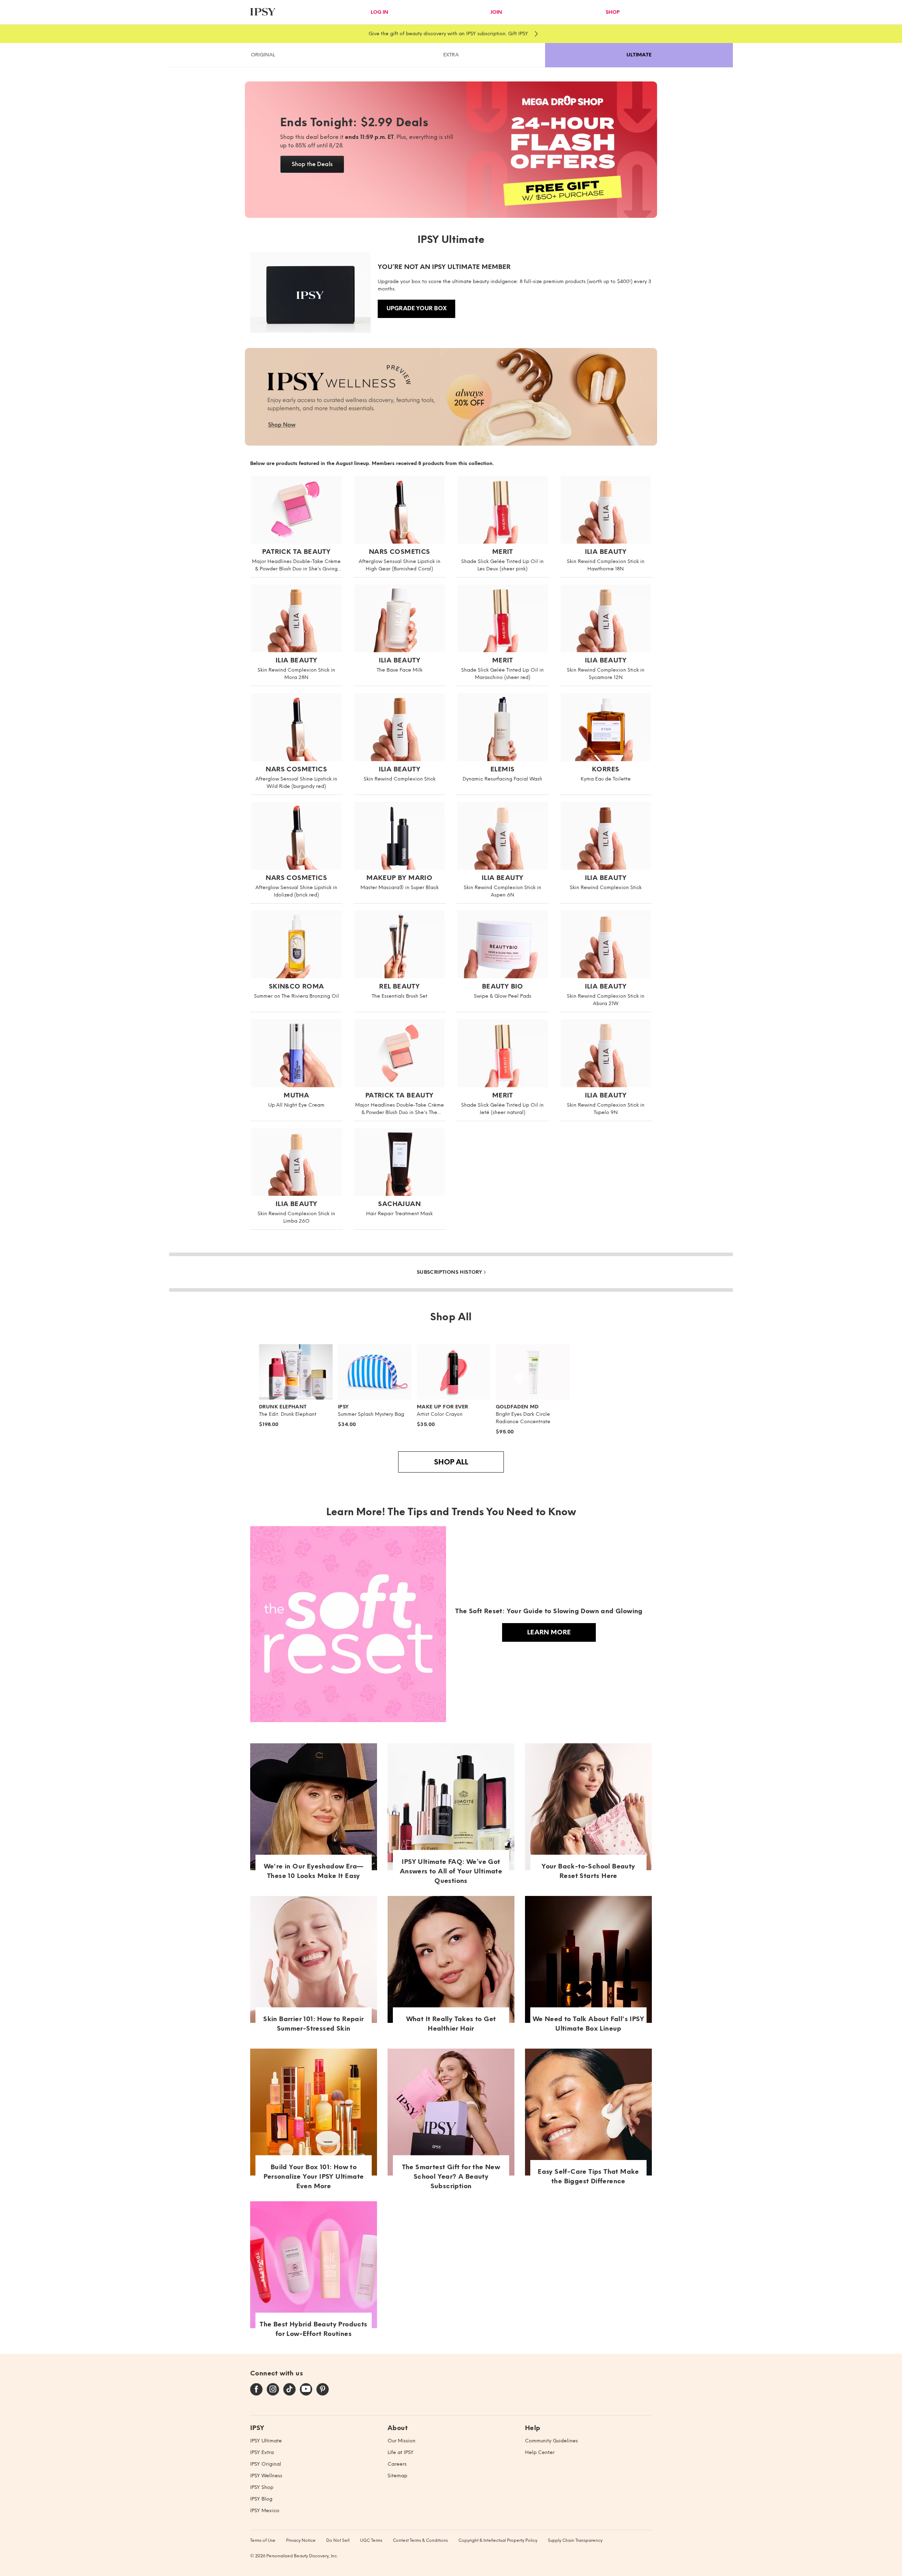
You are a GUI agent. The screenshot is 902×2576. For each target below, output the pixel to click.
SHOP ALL (451, 1462)
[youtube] (306, 2390)
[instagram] (273, 2390)
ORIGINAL (263, 55)
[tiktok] (289, 2390)
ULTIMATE (639, 55)
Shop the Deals (312, 164)
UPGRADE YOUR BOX (417, 308)
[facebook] (256, 2390)
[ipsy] (263, 13)
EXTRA (451, 55)
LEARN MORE (549, 1632)
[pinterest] (323, 2390)
